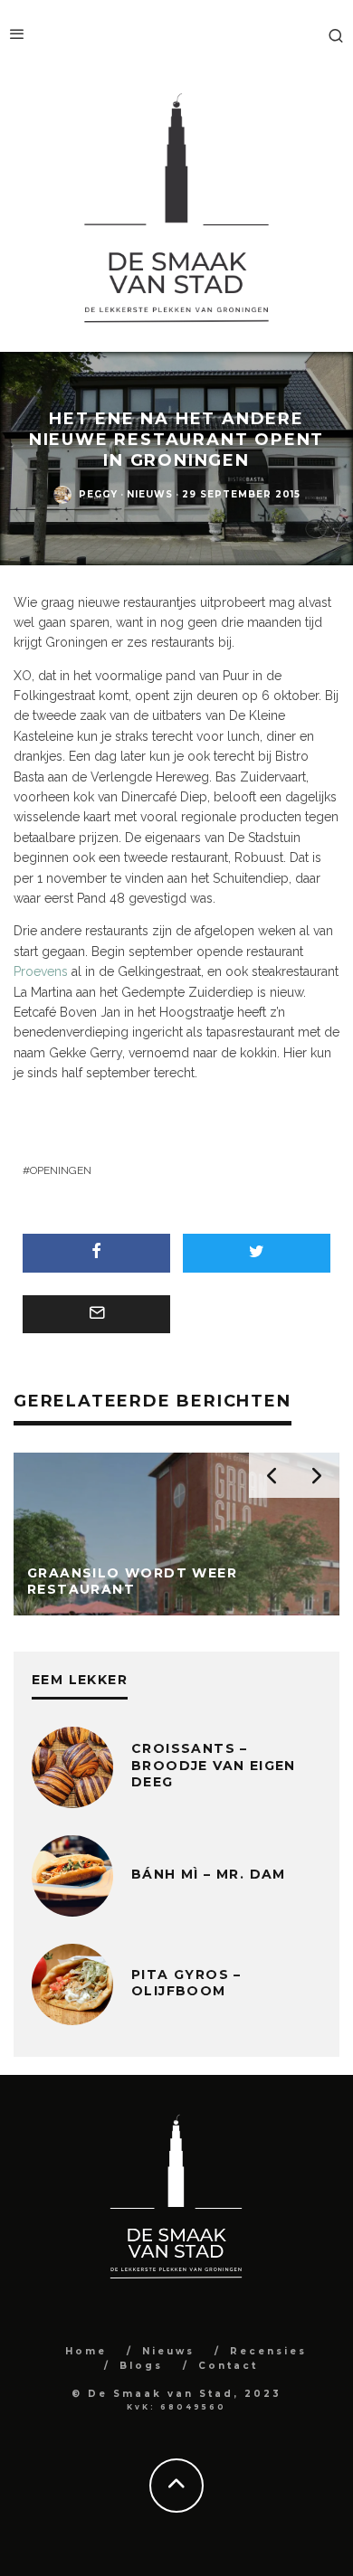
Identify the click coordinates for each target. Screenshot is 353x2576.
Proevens (41, 971)
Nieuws (150, 494)
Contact (228, 2366)
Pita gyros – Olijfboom (186, 1983)
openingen (61, 1170)
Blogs (141, 2366)
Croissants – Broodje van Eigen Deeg (214, 1765)
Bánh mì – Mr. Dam (209, 1874)
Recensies (268, 2351)
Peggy (98, 494)
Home (86, 2351)
